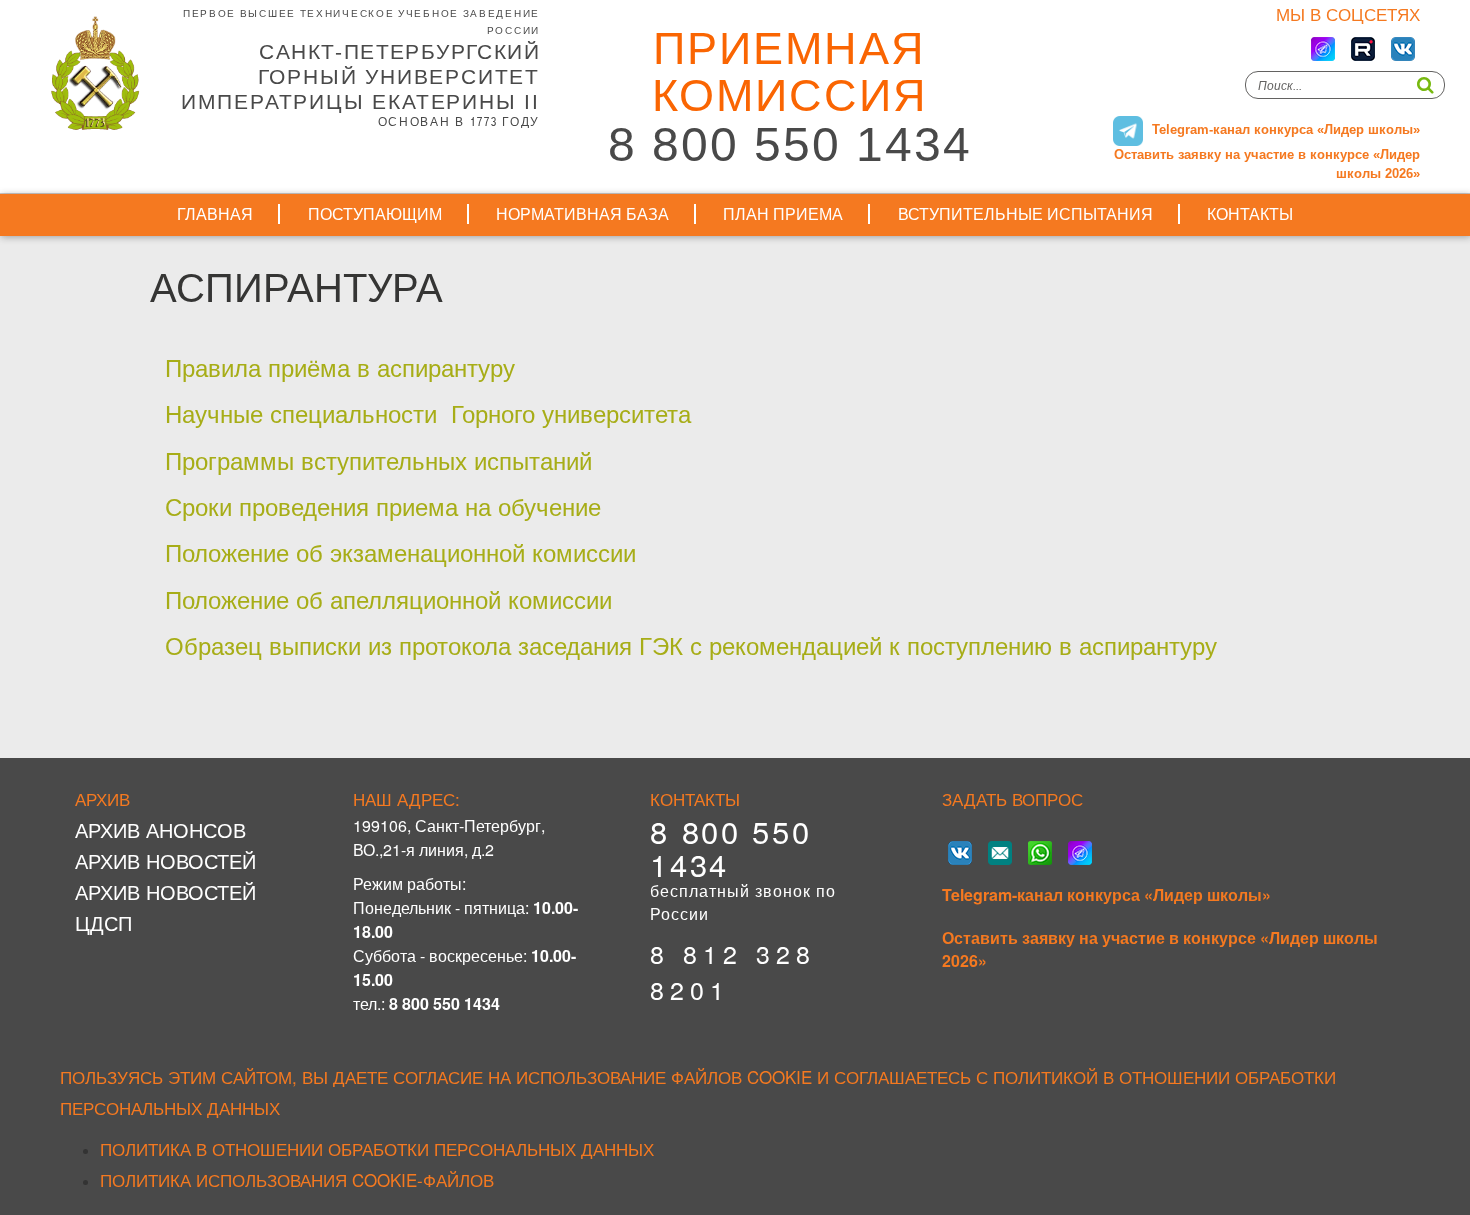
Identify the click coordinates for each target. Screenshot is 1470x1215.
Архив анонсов (160, 829)
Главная (215, 214)
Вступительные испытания (1025, 214)
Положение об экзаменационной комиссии (400, 551)
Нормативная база (582, 214)
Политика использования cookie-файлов (297, 1179)
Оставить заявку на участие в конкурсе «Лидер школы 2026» (1160, 949)
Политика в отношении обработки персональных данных (377, 1148)
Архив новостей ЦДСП (165, 907)
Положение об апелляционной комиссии (388, 598)
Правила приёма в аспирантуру (340, 366)
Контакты (1250, 214)
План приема (783, 214)
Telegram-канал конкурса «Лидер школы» (1106, 895)
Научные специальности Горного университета (428, 412)
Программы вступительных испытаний (378, 459)
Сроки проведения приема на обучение (386, 505)
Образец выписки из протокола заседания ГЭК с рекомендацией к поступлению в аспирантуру (691, 644)
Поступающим (375, 214)
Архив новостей (165, 860)
